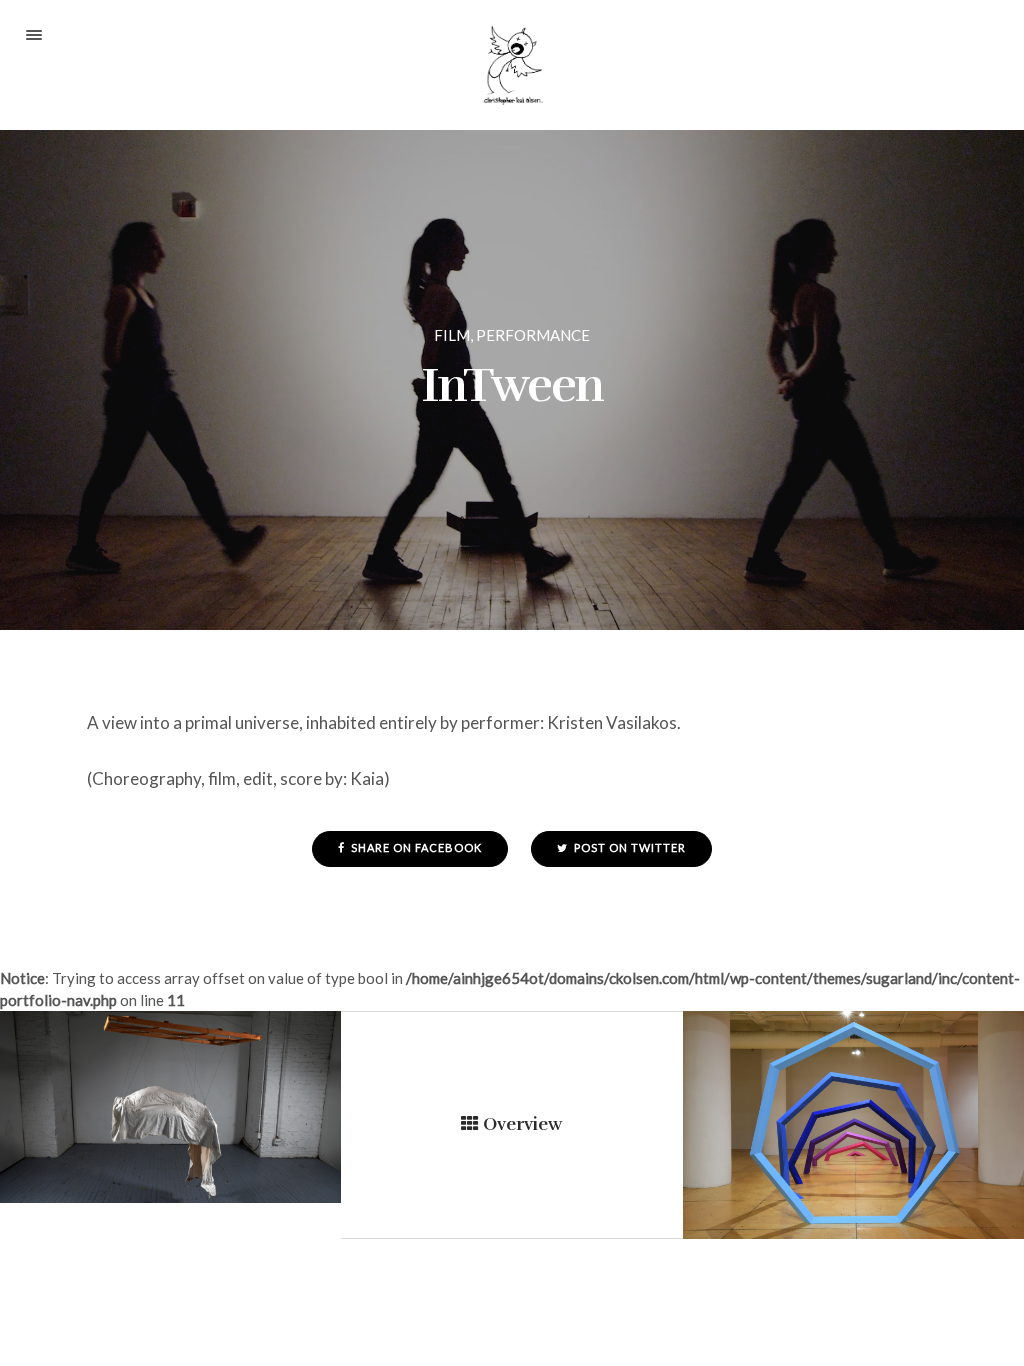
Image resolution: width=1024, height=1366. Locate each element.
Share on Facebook (415, 847)
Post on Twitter (628, 847)
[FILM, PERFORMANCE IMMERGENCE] (853, 1125)
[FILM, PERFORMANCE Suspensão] (170, 1107)
